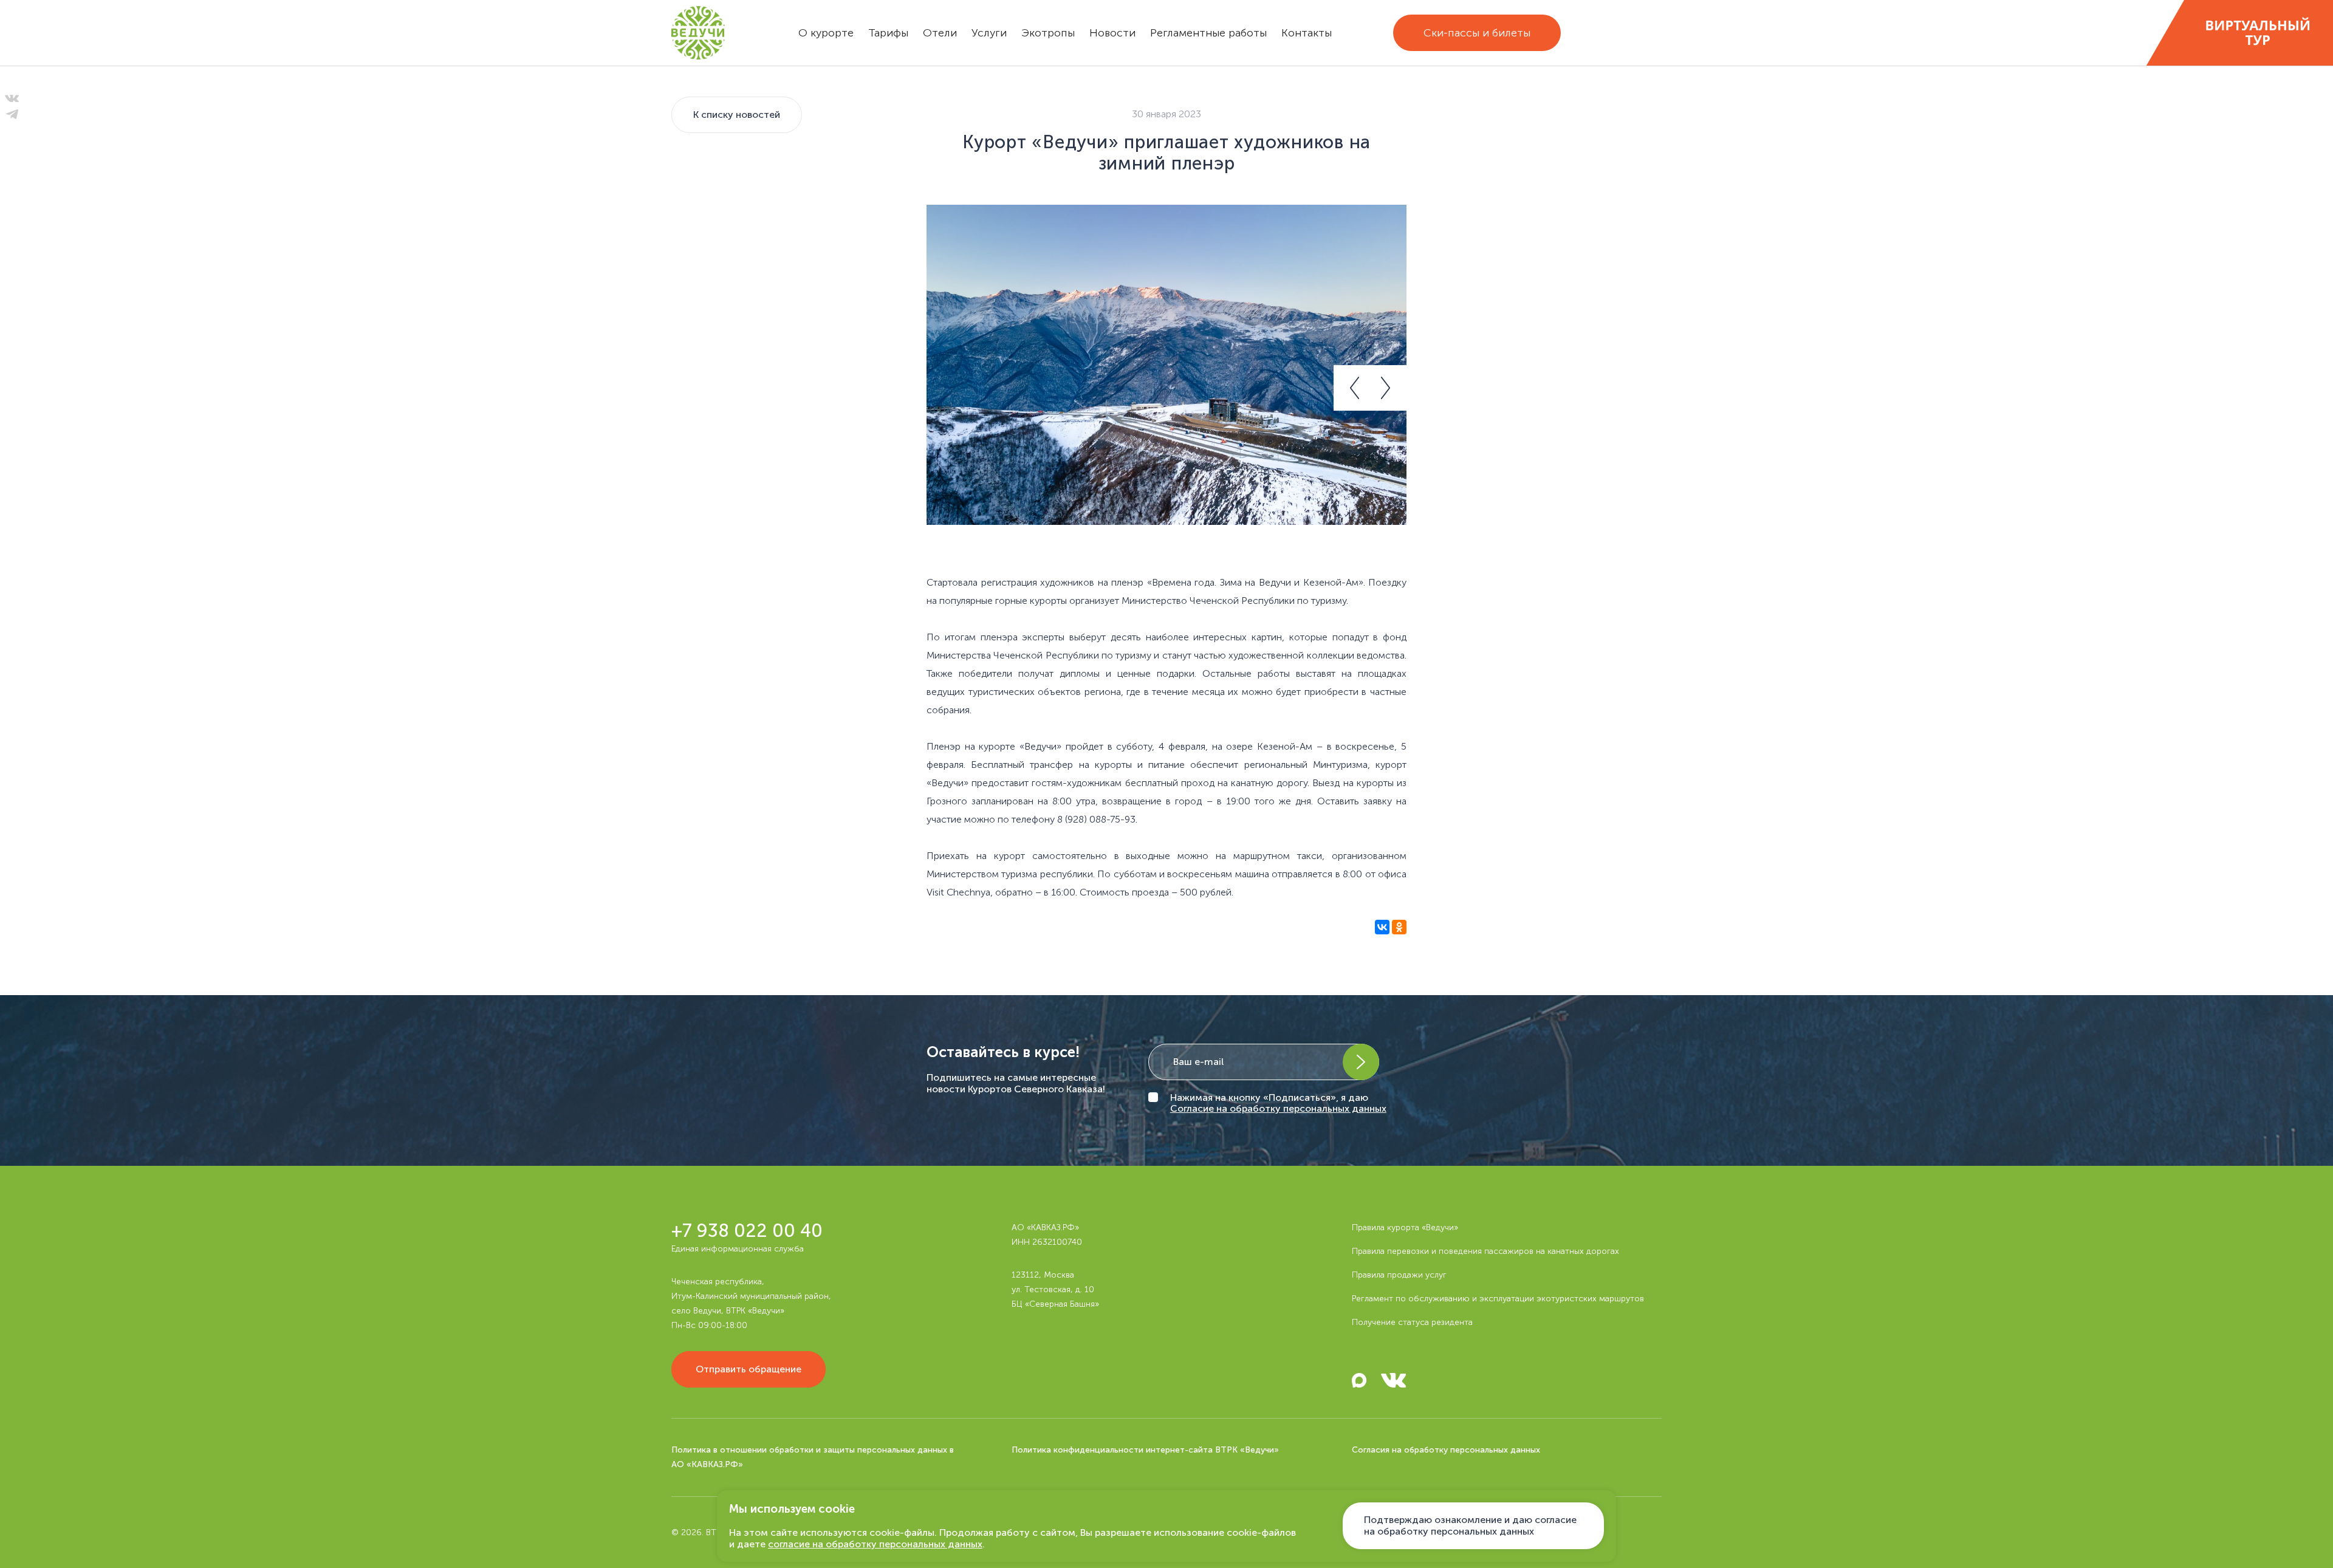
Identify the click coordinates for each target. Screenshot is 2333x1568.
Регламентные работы (1208, 33)
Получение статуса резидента (1412, 1322)
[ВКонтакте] (1382, 933)
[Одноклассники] (1399, 933)
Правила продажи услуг (1399, 1275)
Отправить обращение (749, 1369)
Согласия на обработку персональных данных (1446, 1450)
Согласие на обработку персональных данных (1278, 1108)
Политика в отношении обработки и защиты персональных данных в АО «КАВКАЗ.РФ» (813, 1457)
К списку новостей (737, 115)
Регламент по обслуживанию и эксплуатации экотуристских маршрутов (1498, 1299)
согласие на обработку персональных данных (875, 1544)
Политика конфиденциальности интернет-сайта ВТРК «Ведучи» (1145, 1450)
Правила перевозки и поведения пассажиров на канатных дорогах (1485, 1251)
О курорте (826, 33)
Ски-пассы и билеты (1477, 33)
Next (1388, 388)
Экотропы (1048, 33)
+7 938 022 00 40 (747, 1231)
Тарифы (888, 33)
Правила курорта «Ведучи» (1405, 1227)
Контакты (1307, 33)
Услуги (989, 33)
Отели (940, 33)
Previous (1352, 388)
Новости (1112, 33)
